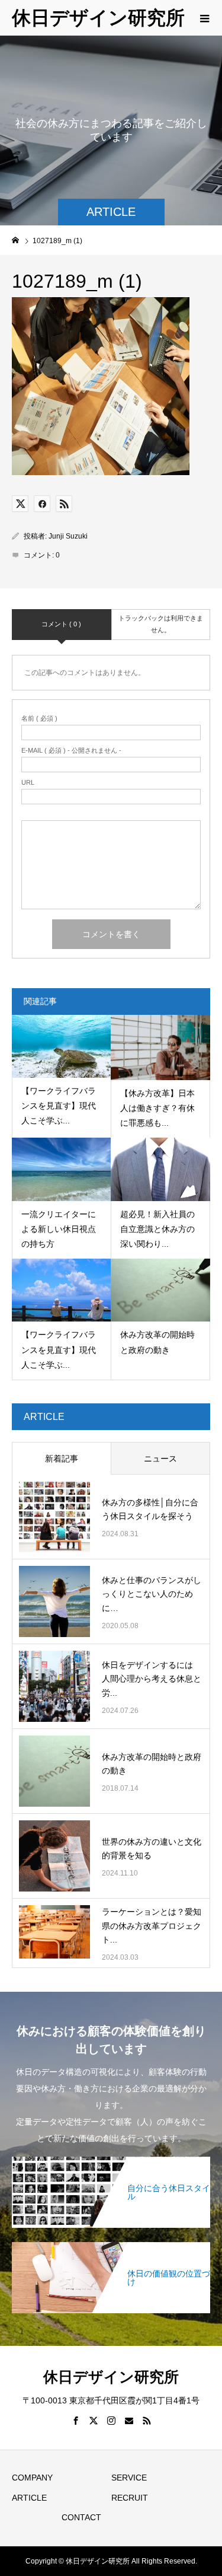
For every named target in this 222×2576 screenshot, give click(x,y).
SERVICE (129, 2478)
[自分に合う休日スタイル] (111, 2163)
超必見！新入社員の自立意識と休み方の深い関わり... (157, 1229)
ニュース (160, 1459)
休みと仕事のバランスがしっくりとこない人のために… (152, 1594)
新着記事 (62, 1459)
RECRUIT (130, 2498)
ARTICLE (29, 2498)
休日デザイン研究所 (98, 18)
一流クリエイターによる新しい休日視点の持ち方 (59, 1229)
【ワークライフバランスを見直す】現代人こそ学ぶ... (59, 1106)
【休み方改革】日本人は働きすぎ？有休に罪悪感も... (157, 1108)
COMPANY (32, 2478)
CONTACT (81, 2517)
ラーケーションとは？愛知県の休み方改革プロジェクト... (152, 1926)
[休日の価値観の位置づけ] (111, 2248)
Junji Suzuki (68, 536)
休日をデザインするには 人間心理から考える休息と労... (152, 1679)
